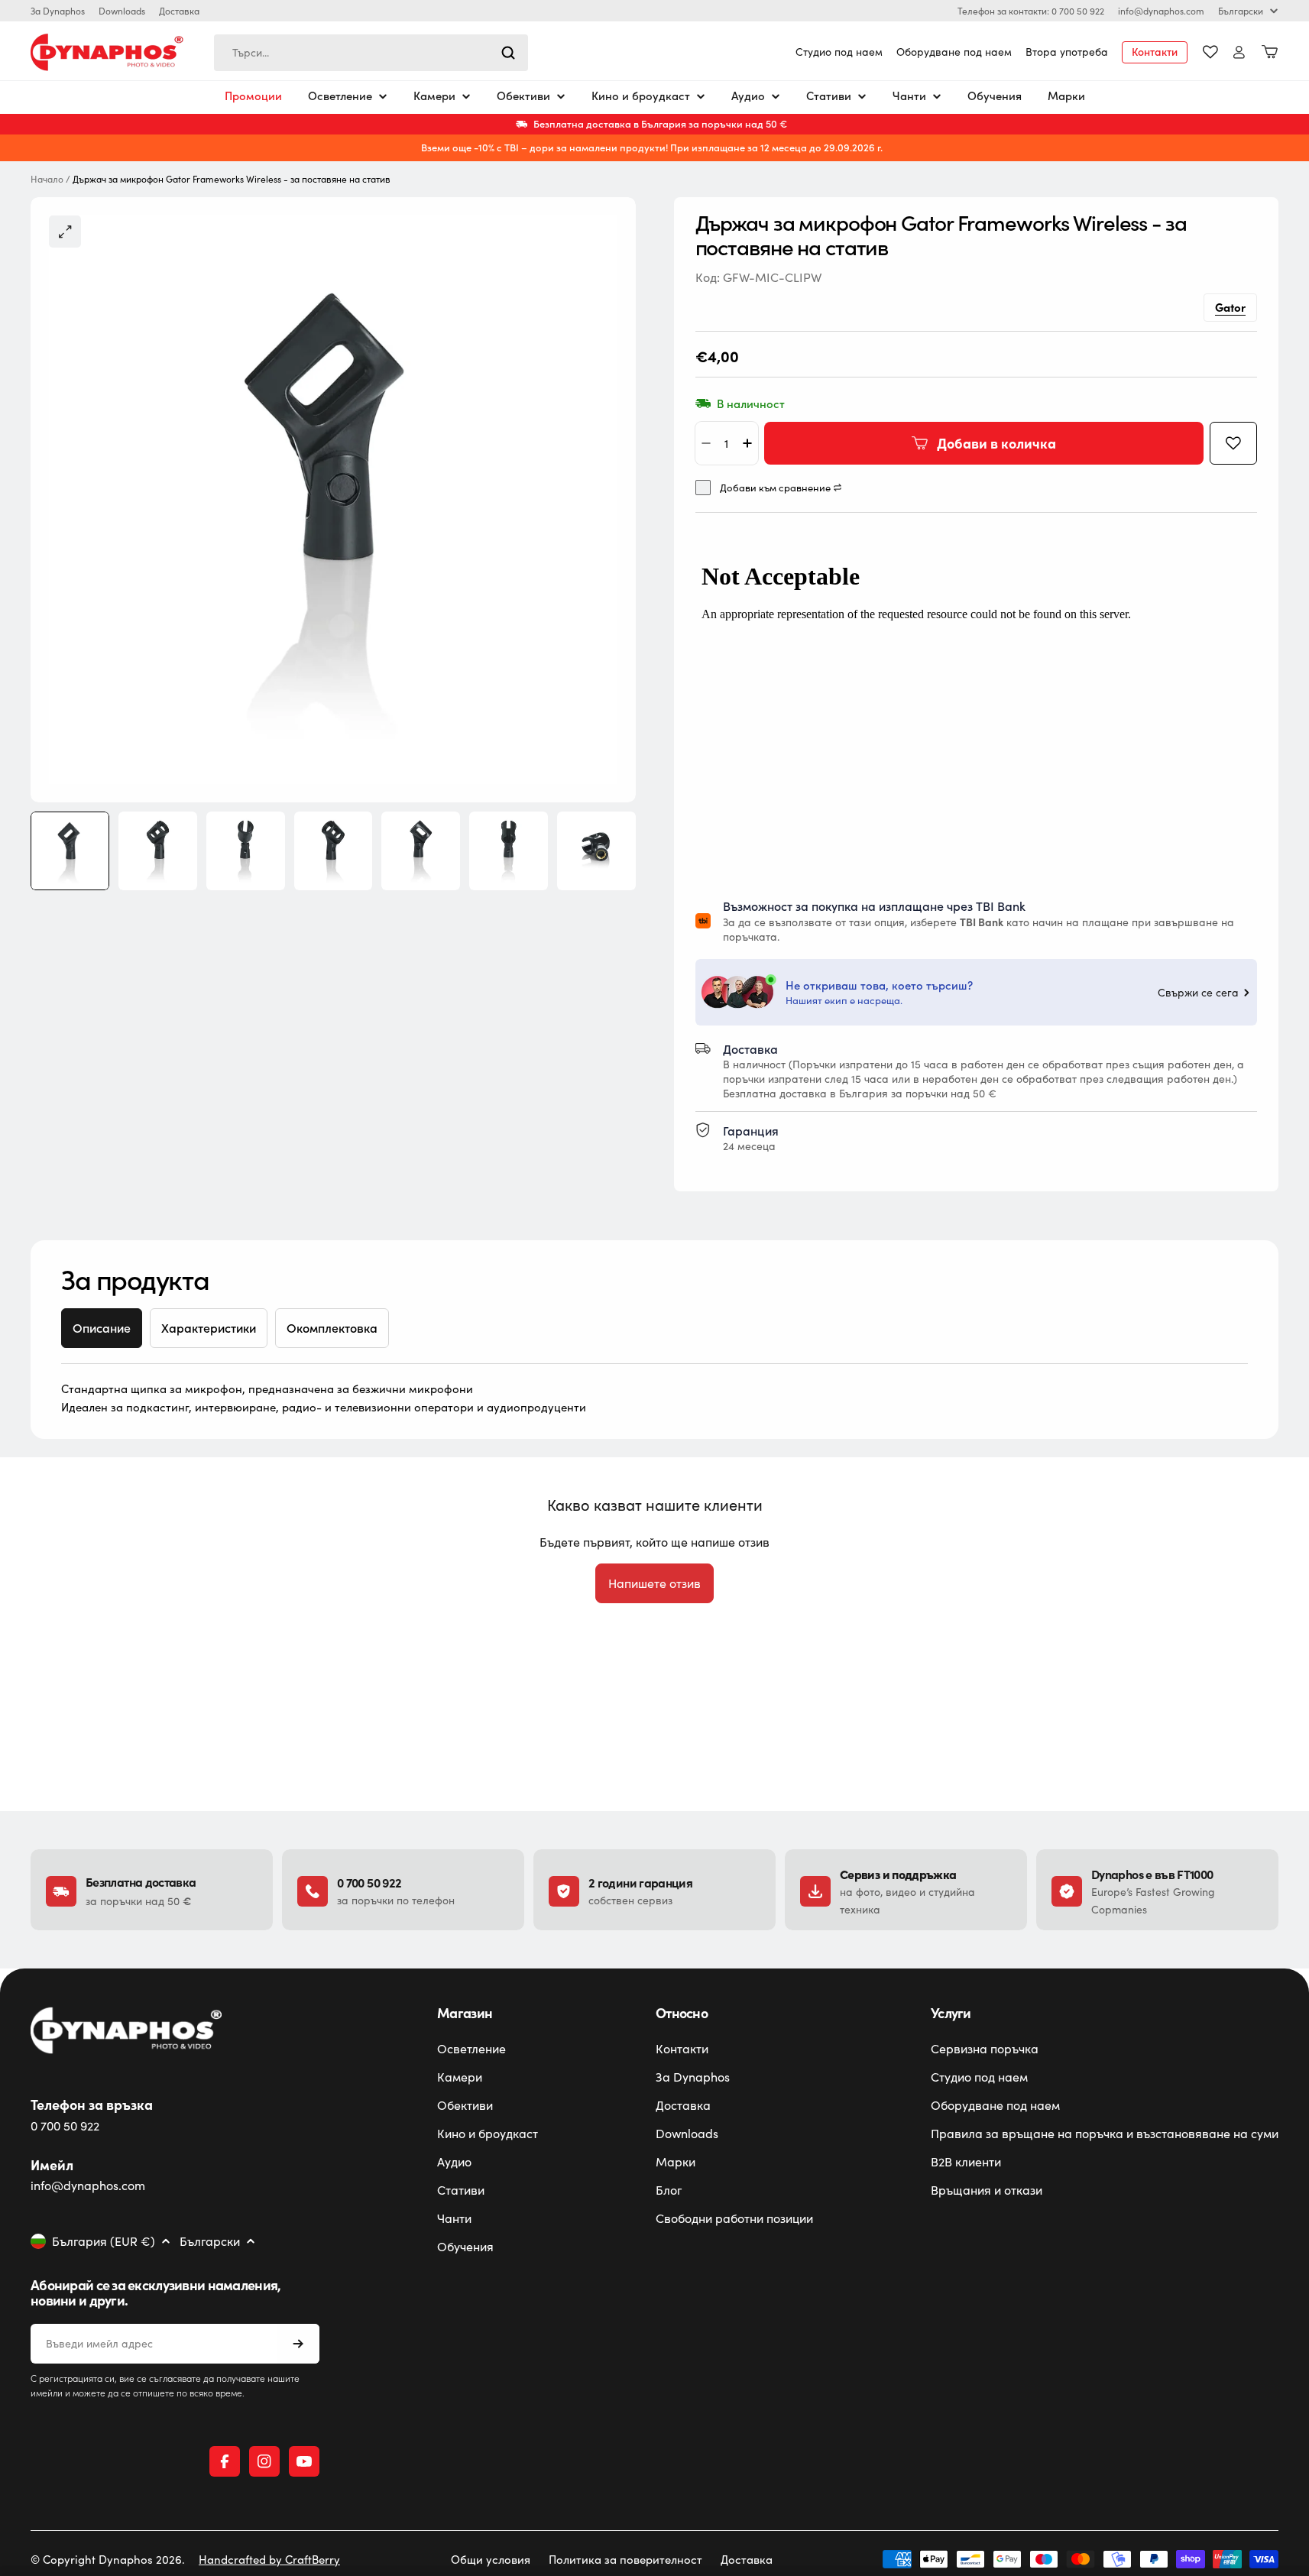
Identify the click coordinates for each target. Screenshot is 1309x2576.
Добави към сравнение (775, 488)
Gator (1230, 307)
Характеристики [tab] (209, 1328)
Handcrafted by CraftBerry (269, 2559)
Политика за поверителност (625, 2559)
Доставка (179, 11)
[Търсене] (508, 53)
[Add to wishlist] (1233, 443)
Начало (47, 179)
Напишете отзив (654, 1583)
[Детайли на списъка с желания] (1210, 52)
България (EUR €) (104, 2241)
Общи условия (491, 2559)
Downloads (122, 11)
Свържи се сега (1198, 993)
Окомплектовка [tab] (332, 1328)
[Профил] (1239, 52)
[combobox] (371, 53)
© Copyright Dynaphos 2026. (108, 2559)
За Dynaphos (58, 11)
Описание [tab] (102, 1328)
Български (1241, 11)
